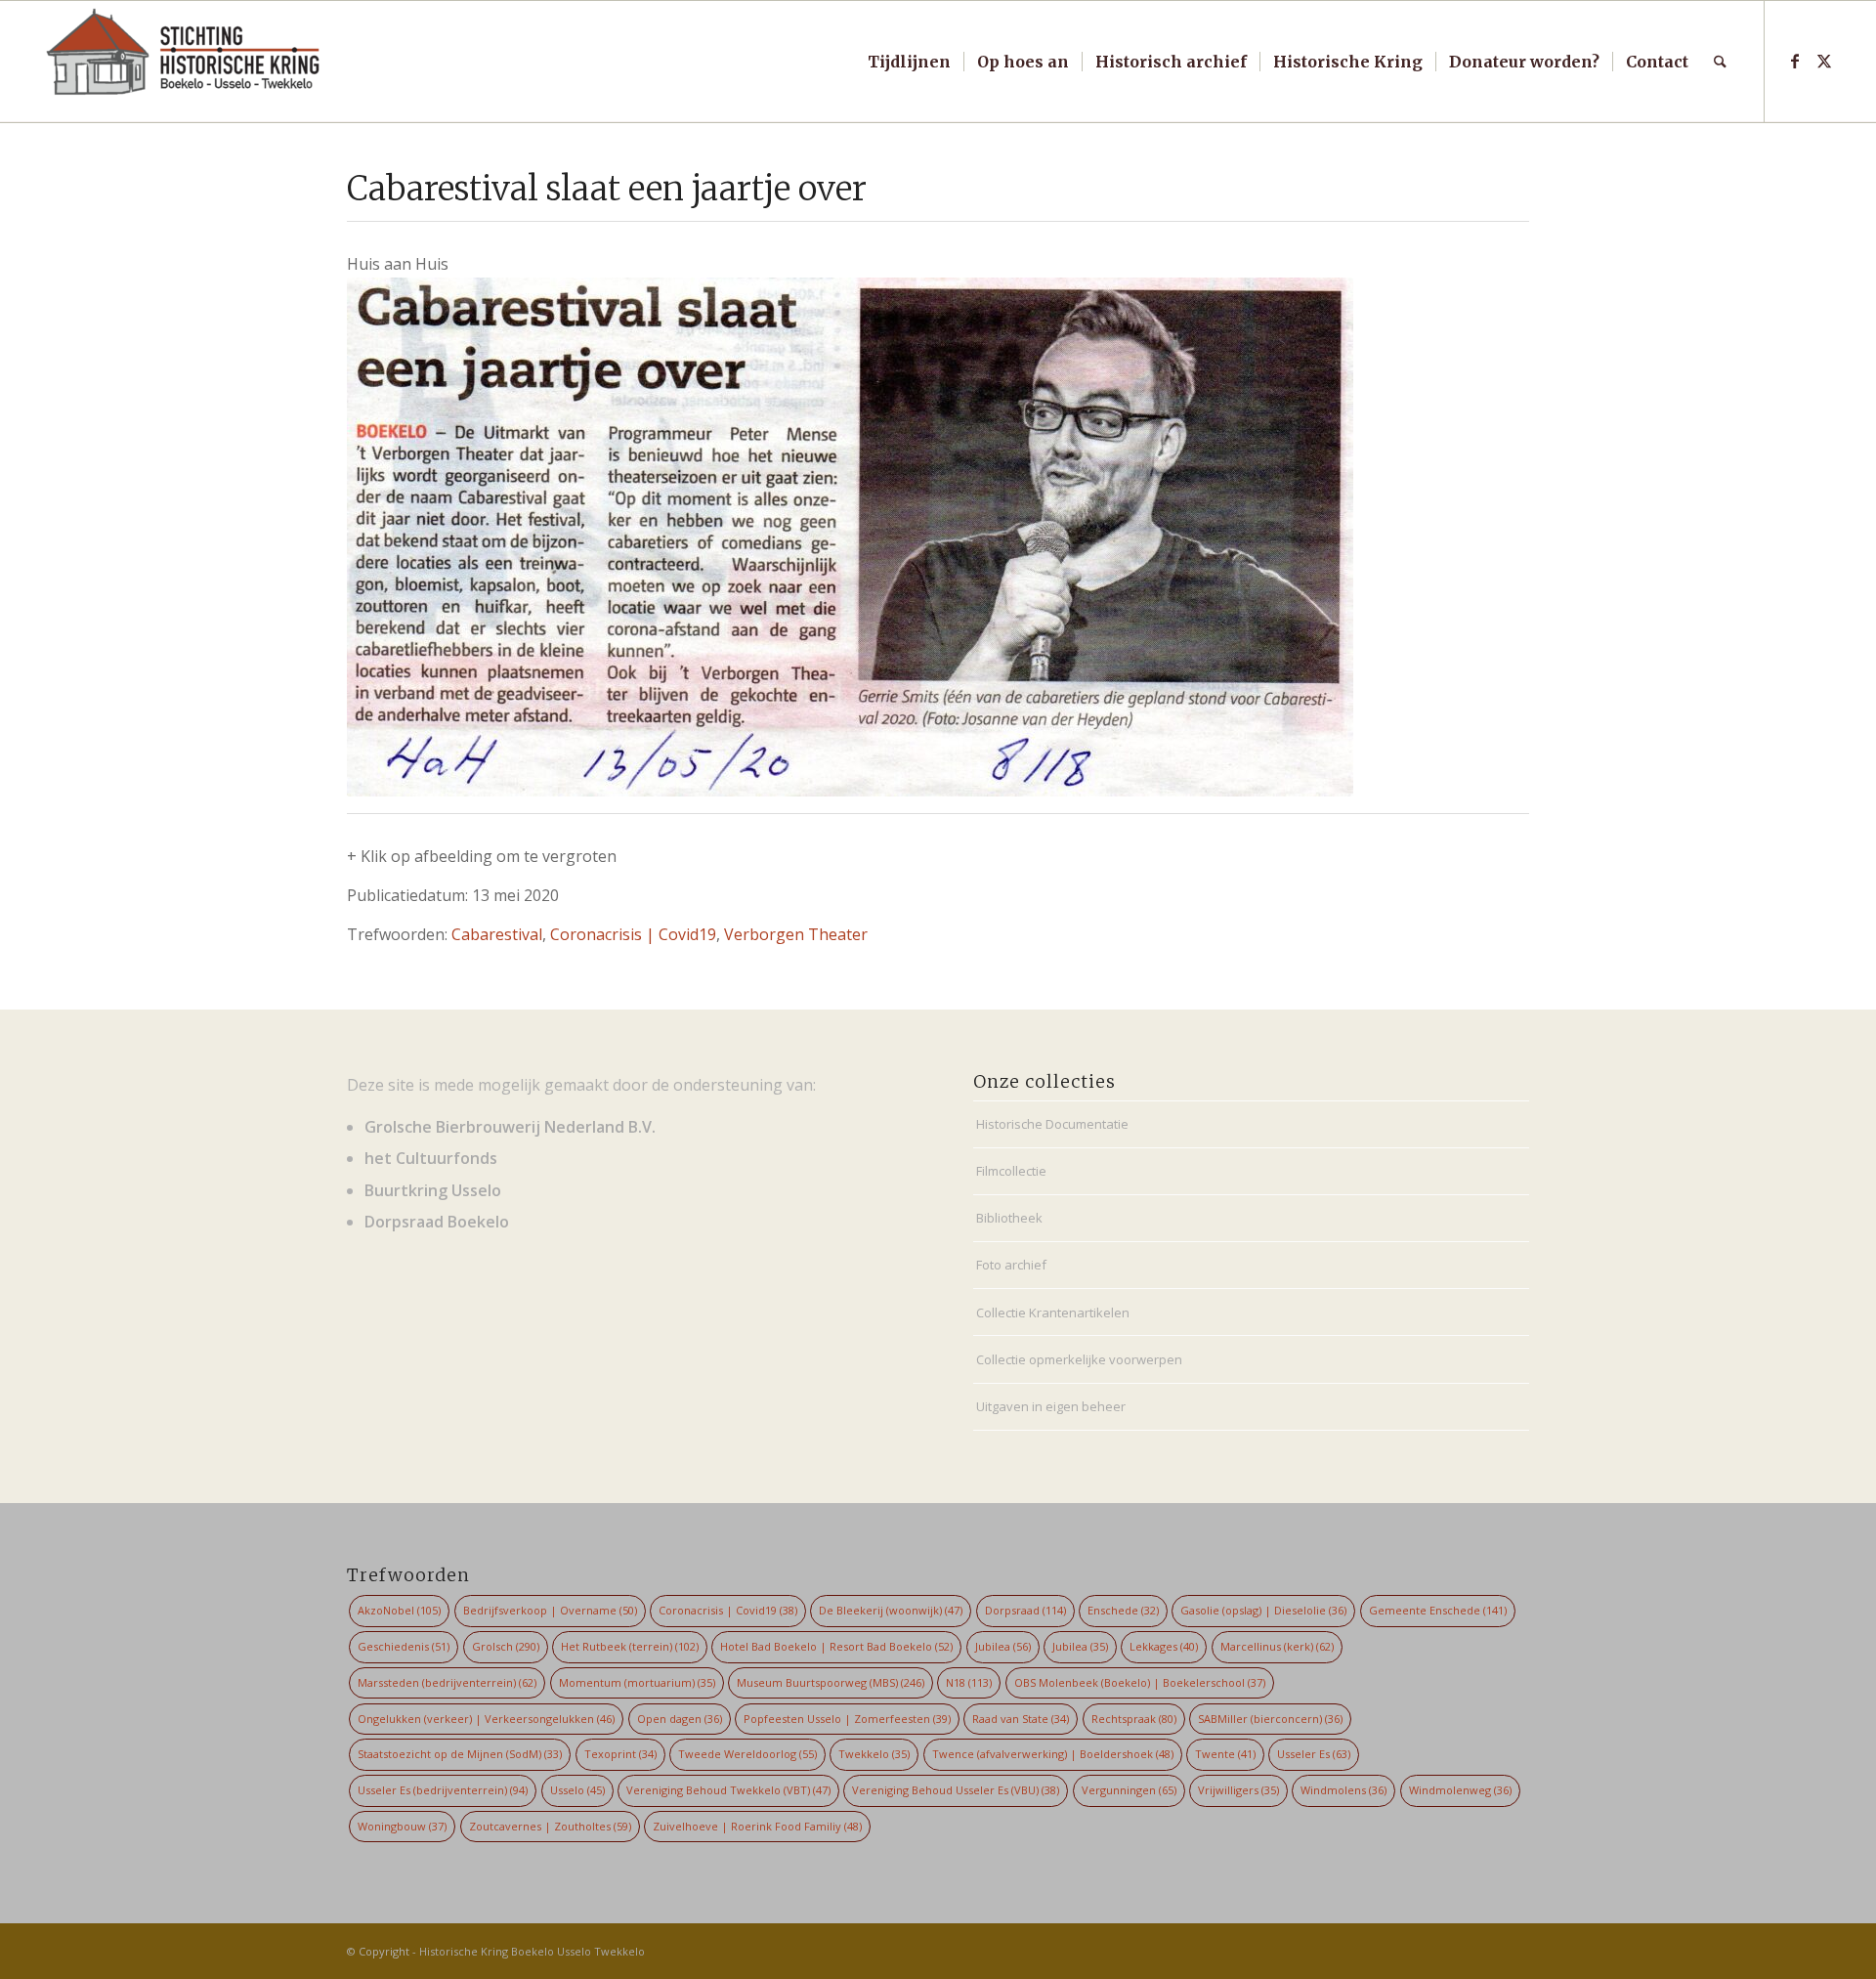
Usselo (577, 1790)
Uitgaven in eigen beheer (1051, 1406)
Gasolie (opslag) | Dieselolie (1263, 1610)
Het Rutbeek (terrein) (630, 1646)
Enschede (1123, 1610)
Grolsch (506, 1646)
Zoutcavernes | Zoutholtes (550, 1826)
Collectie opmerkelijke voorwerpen (1079, 1359)
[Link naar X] (1824, 61)
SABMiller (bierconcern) (1270, 1719)
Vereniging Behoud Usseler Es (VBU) (956, 1790)
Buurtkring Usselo (433, 1190)
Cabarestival (497, 934)
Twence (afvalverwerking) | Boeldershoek (1053, 1754)
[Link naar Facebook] (1795, 61)
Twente (1225, 1754)
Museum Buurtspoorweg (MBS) (831, 1682)
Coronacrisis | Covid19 (633, 934)
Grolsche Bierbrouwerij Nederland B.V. (510, 1127)
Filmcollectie (1011, 1171)
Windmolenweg (1460, 1790)
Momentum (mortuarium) (637, 1682)
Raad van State (1021, 1719)
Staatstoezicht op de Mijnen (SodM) (460, 1754)
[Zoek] (1720, 62)
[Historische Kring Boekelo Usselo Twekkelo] (184, 62)
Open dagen (680, 1719)
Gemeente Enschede (1438, 1610)
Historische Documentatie (1052, 1124)
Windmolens (1343, 1790)
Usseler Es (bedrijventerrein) (443, 1790)
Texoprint (620, 1754)
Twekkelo (874, 1754)
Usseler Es (1314, 1754)
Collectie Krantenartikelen (1053, 1312)
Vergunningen (1129, 1790)
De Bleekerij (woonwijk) (891, 1610)
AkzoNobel (399, 1610)
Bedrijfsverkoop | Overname (550, 1610)
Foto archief (1011, 1265)
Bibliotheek (1009, 1218)
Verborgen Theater (796, 934)
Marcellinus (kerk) (1277, 1646)
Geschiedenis (404, 1646)
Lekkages (1164, 1646)
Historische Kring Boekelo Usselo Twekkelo (532, 1951)
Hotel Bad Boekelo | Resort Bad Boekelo (836, 1646)
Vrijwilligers (1238, 1790)
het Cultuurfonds (431, 1158)
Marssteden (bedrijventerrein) (447, 1682)
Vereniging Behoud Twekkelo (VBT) (728, 1790)
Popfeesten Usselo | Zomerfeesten (847, 1719)
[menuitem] (909, 62)
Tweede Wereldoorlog (747, 1754)
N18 (969, 1682)
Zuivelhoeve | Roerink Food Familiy (757, 1826)
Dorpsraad (1025, 1610)
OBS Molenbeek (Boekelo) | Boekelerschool (1140, 1682)
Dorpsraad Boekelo (437, 1222)
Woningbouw (402, 1826)
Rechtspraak (1134, 1719)
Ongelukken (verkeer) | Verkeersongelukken (486, 1719)
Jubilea (1003, 1646)
